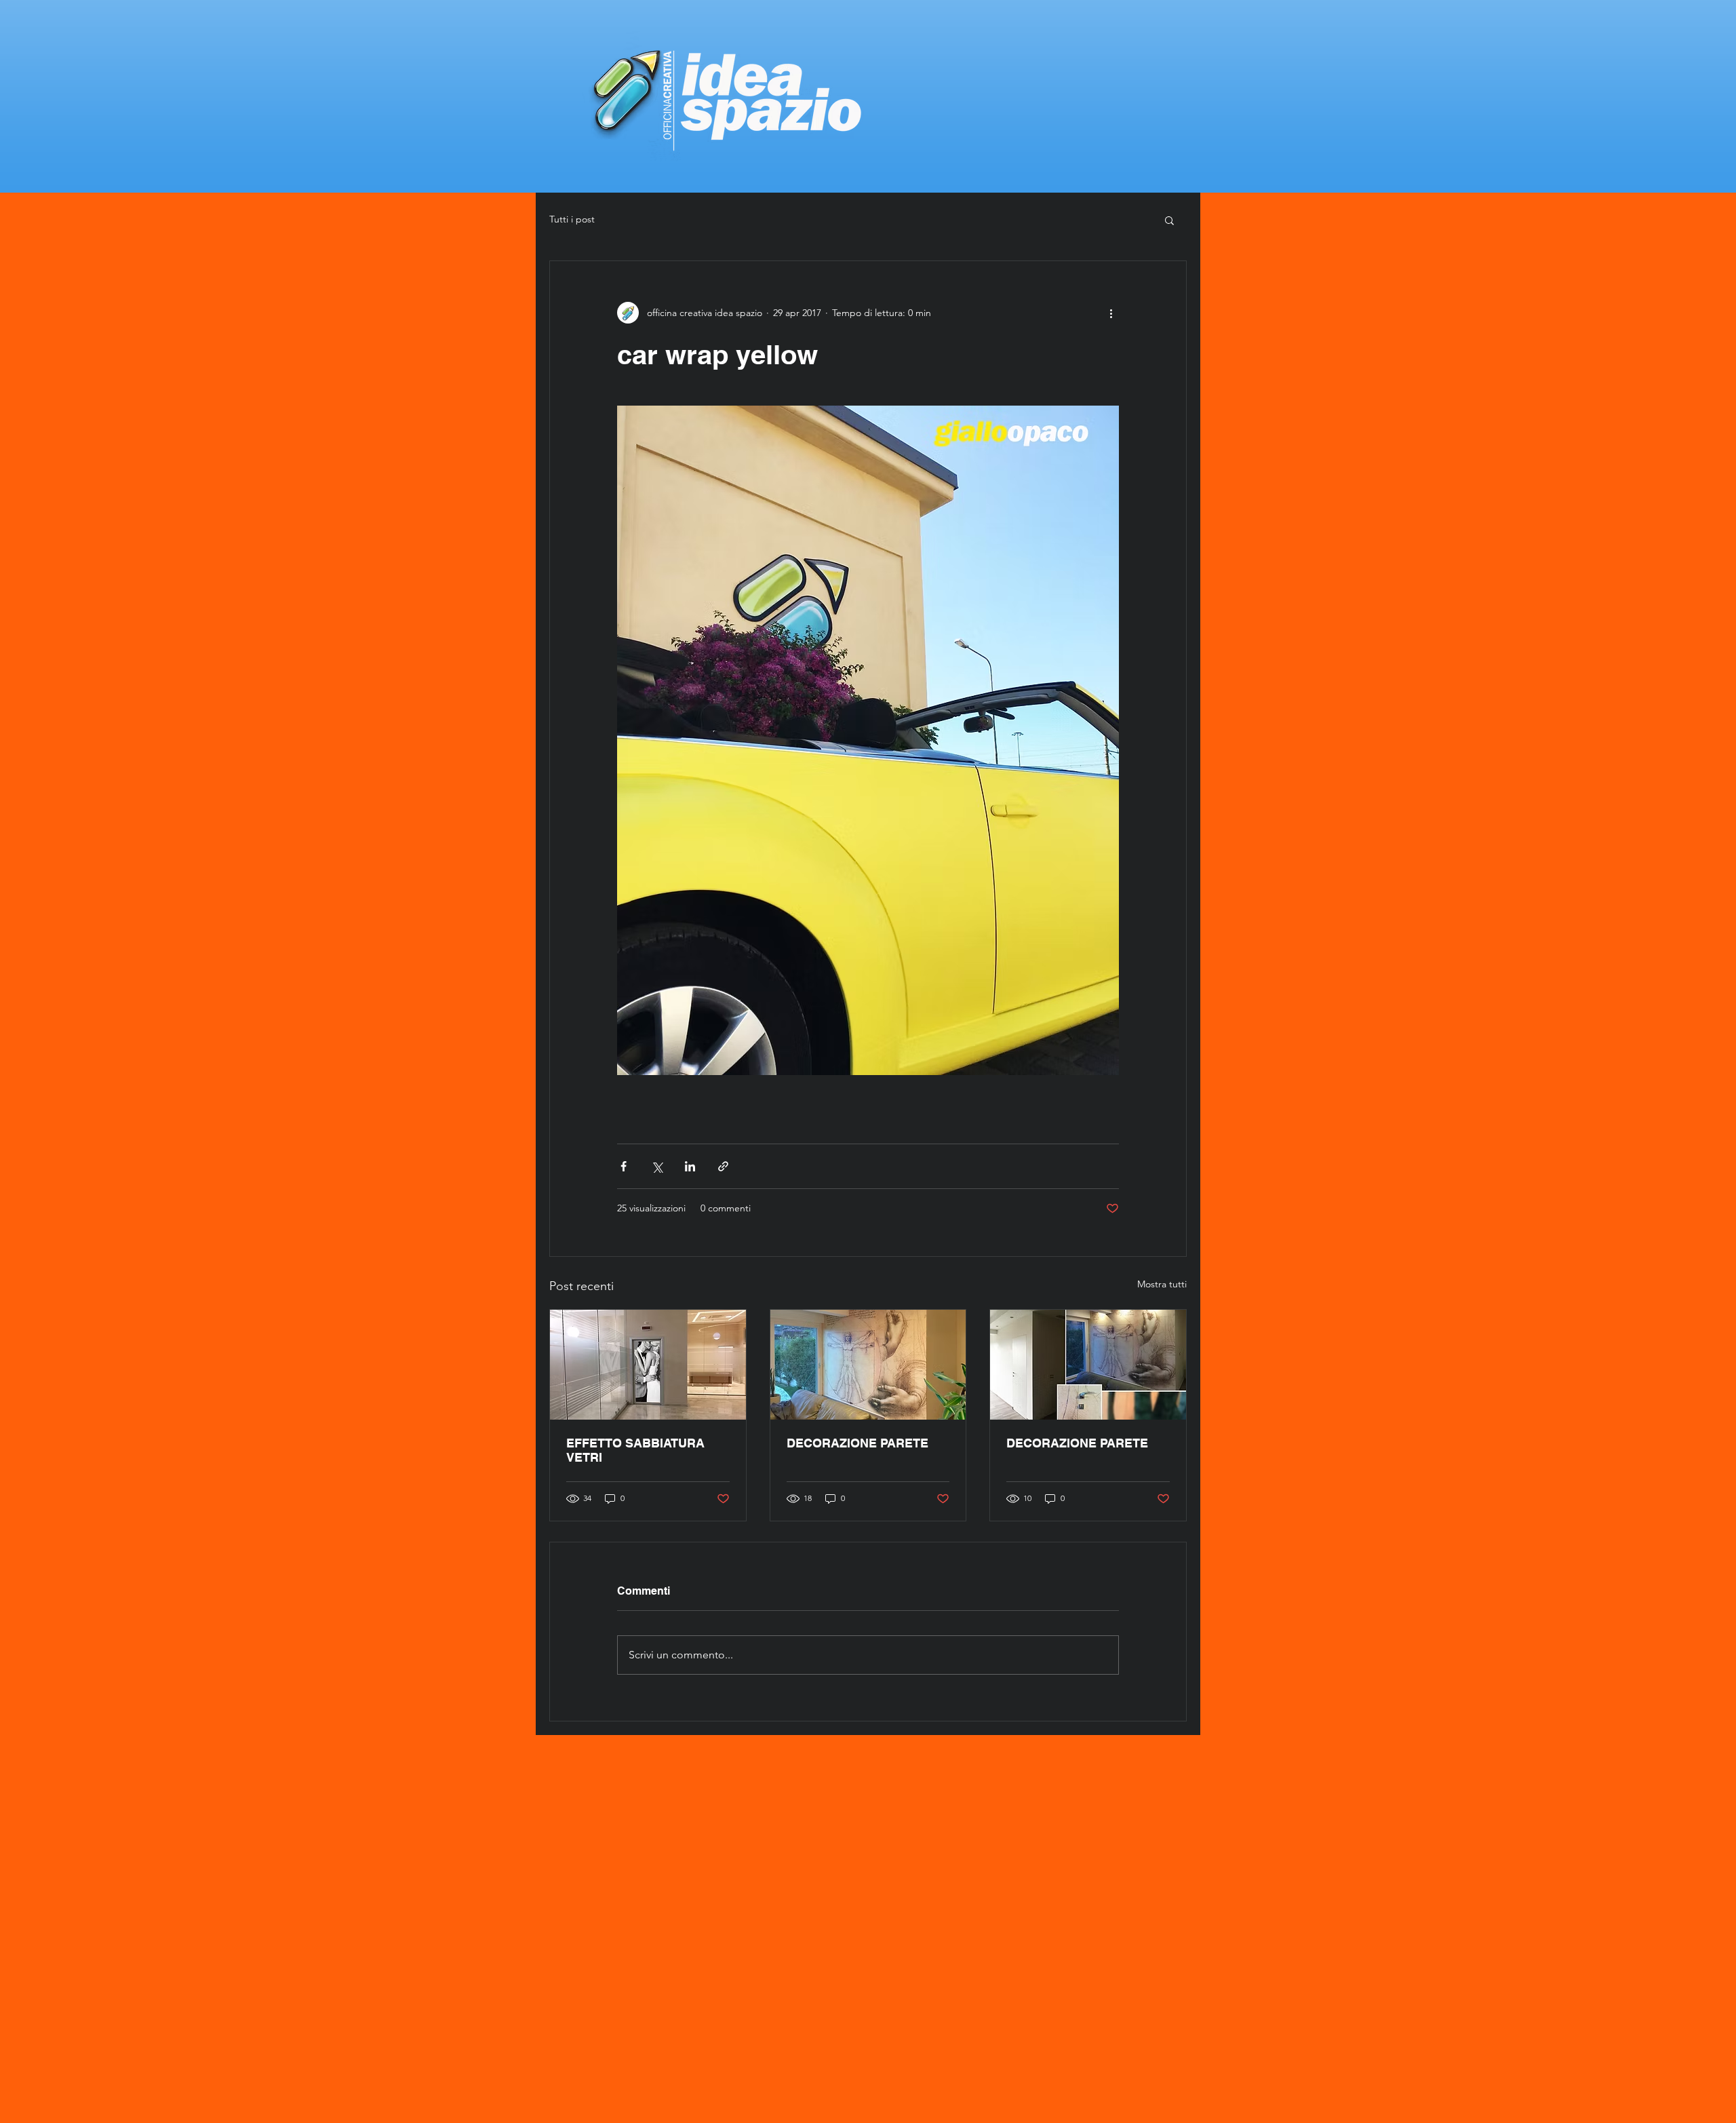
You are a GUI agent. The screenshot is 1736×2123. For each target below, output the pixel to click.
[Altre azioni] (1111, 313)
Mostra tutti (1162, 1284)
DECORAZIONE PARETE (857, 1443)
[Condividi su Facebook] (624, 1166)
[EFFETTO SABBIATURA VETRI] (648, 1365)
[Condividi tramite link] (723, 1166)
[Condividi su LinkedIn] (690, 1166)
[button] (1169, 220)
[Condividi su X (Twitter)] (657, 1166)
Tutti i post (572, 219)
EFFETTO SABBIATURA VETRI (635, 1450)
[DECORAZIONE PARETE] (868, 1365)
